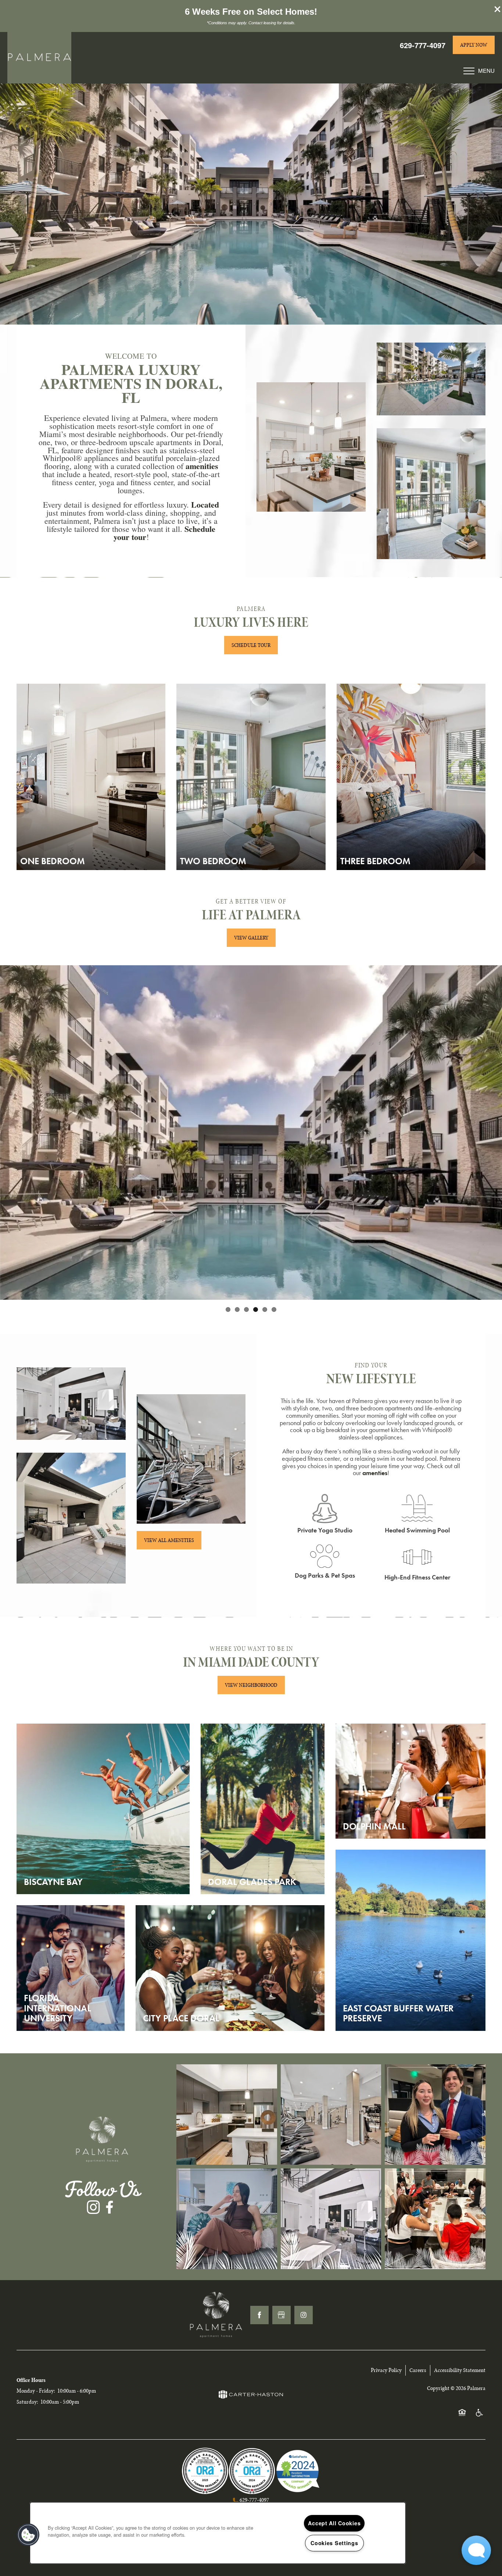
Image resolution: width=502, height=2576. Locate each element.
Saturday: (27, 2402)
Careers (418, 2370)
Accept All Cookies (334, 2523)
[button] (498, 9)
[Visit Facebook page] (259, 2315)
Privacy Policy (386, 2370)
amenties (375, 1473)
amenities (202, 466)
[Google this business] (282, 2315)
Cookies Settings (334, 2543)
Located (205, 505)
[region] (218, 2533)
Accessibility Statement (460, 2370)
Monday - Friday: (36, 2391)
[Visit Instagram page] (304, 2315)
